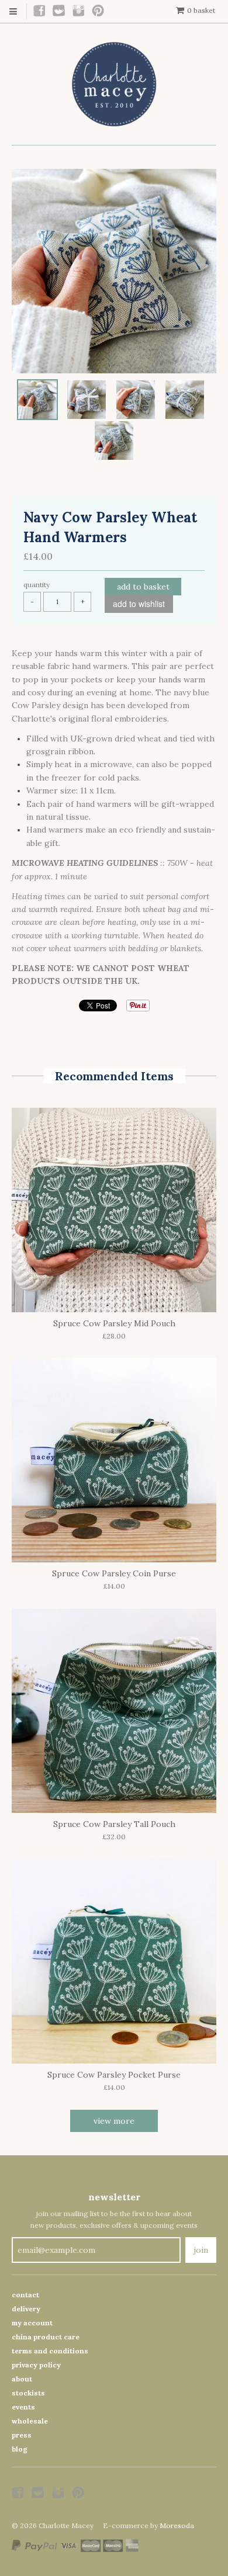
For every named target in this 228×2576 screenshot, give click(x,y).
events (23, 2407)
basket (201, 10)
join (201, 2250)
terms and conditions (50, 2351)
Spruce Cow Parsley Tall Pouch (114, 1824)
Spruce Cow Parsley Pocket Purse (114, 2075)
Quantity (37, 585)
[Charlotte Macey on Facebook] (40, 11)
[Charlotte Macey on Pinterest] (99, 11)
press (22, 2435)
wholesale (30, 2421)
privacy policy (36, 2365)
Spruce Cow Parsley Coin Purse (114, 1573)
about (22, 2379)
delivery (26, 2309)
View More (114, 2121)
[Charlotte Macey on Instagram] (79, 11)
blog (20, 2449)
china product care (46, 2337)
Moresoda (177, 2525)
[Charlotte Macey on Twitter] (59, 11)
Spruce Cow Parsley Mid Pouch (114, 1323)
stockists (28, 2393)
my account (32, 2323)
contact (25, 2295)
